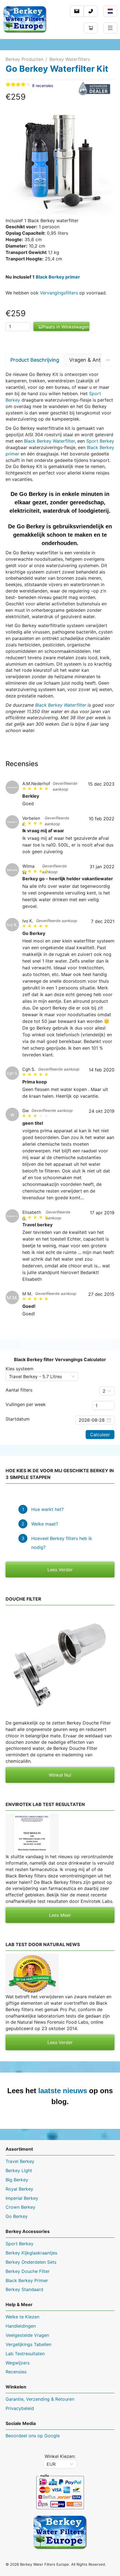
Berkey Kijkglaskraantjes (31, 2253)
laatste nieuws (63, 2091)
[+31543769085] (91, 11)
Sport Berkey (100, 441)
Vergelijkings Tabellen (28, 2344)
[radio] (8, 85)
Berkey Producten (24, 59)
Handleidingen (21, 2326)
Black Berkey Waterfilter (49, 441)
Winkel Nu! (60, 1775)
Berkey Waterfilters (70, 59)
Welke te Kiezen (22, 2317)
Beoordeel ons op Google (33, 2436)
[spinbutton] (18, 327)
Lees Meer (60, 1915)
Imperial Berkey (22, 2198)
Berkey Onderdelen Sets (31, 2262)
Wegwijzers (18, 2363)
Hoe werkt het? (47, 1509)
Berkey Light (19, 2170)
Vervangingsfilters (59, 293)
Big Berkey (17, 2180)
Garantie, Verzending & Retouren (40, 2399)
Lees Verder (60, 1570)
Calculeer (100, 1435)
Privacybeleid (20, 2408)
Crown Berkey (21, 2207)
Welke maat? (45, 1524)
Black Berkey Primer (27, 2280)
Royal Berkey (19, 2189)
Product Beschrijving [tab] (35, 360)
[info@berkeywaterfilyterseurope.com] (77, 11)
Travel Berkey (20, 2161)
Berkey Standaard (24, 2289)
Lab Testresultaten (25, 2354)
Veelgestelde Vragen (27, 2335)
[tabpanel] (60, 552)
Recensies (16, 2372)
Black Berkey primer (58, 277)
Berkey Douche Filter (28, 2271)
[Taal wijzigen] (110, 11)
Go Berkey (17, 2216)
